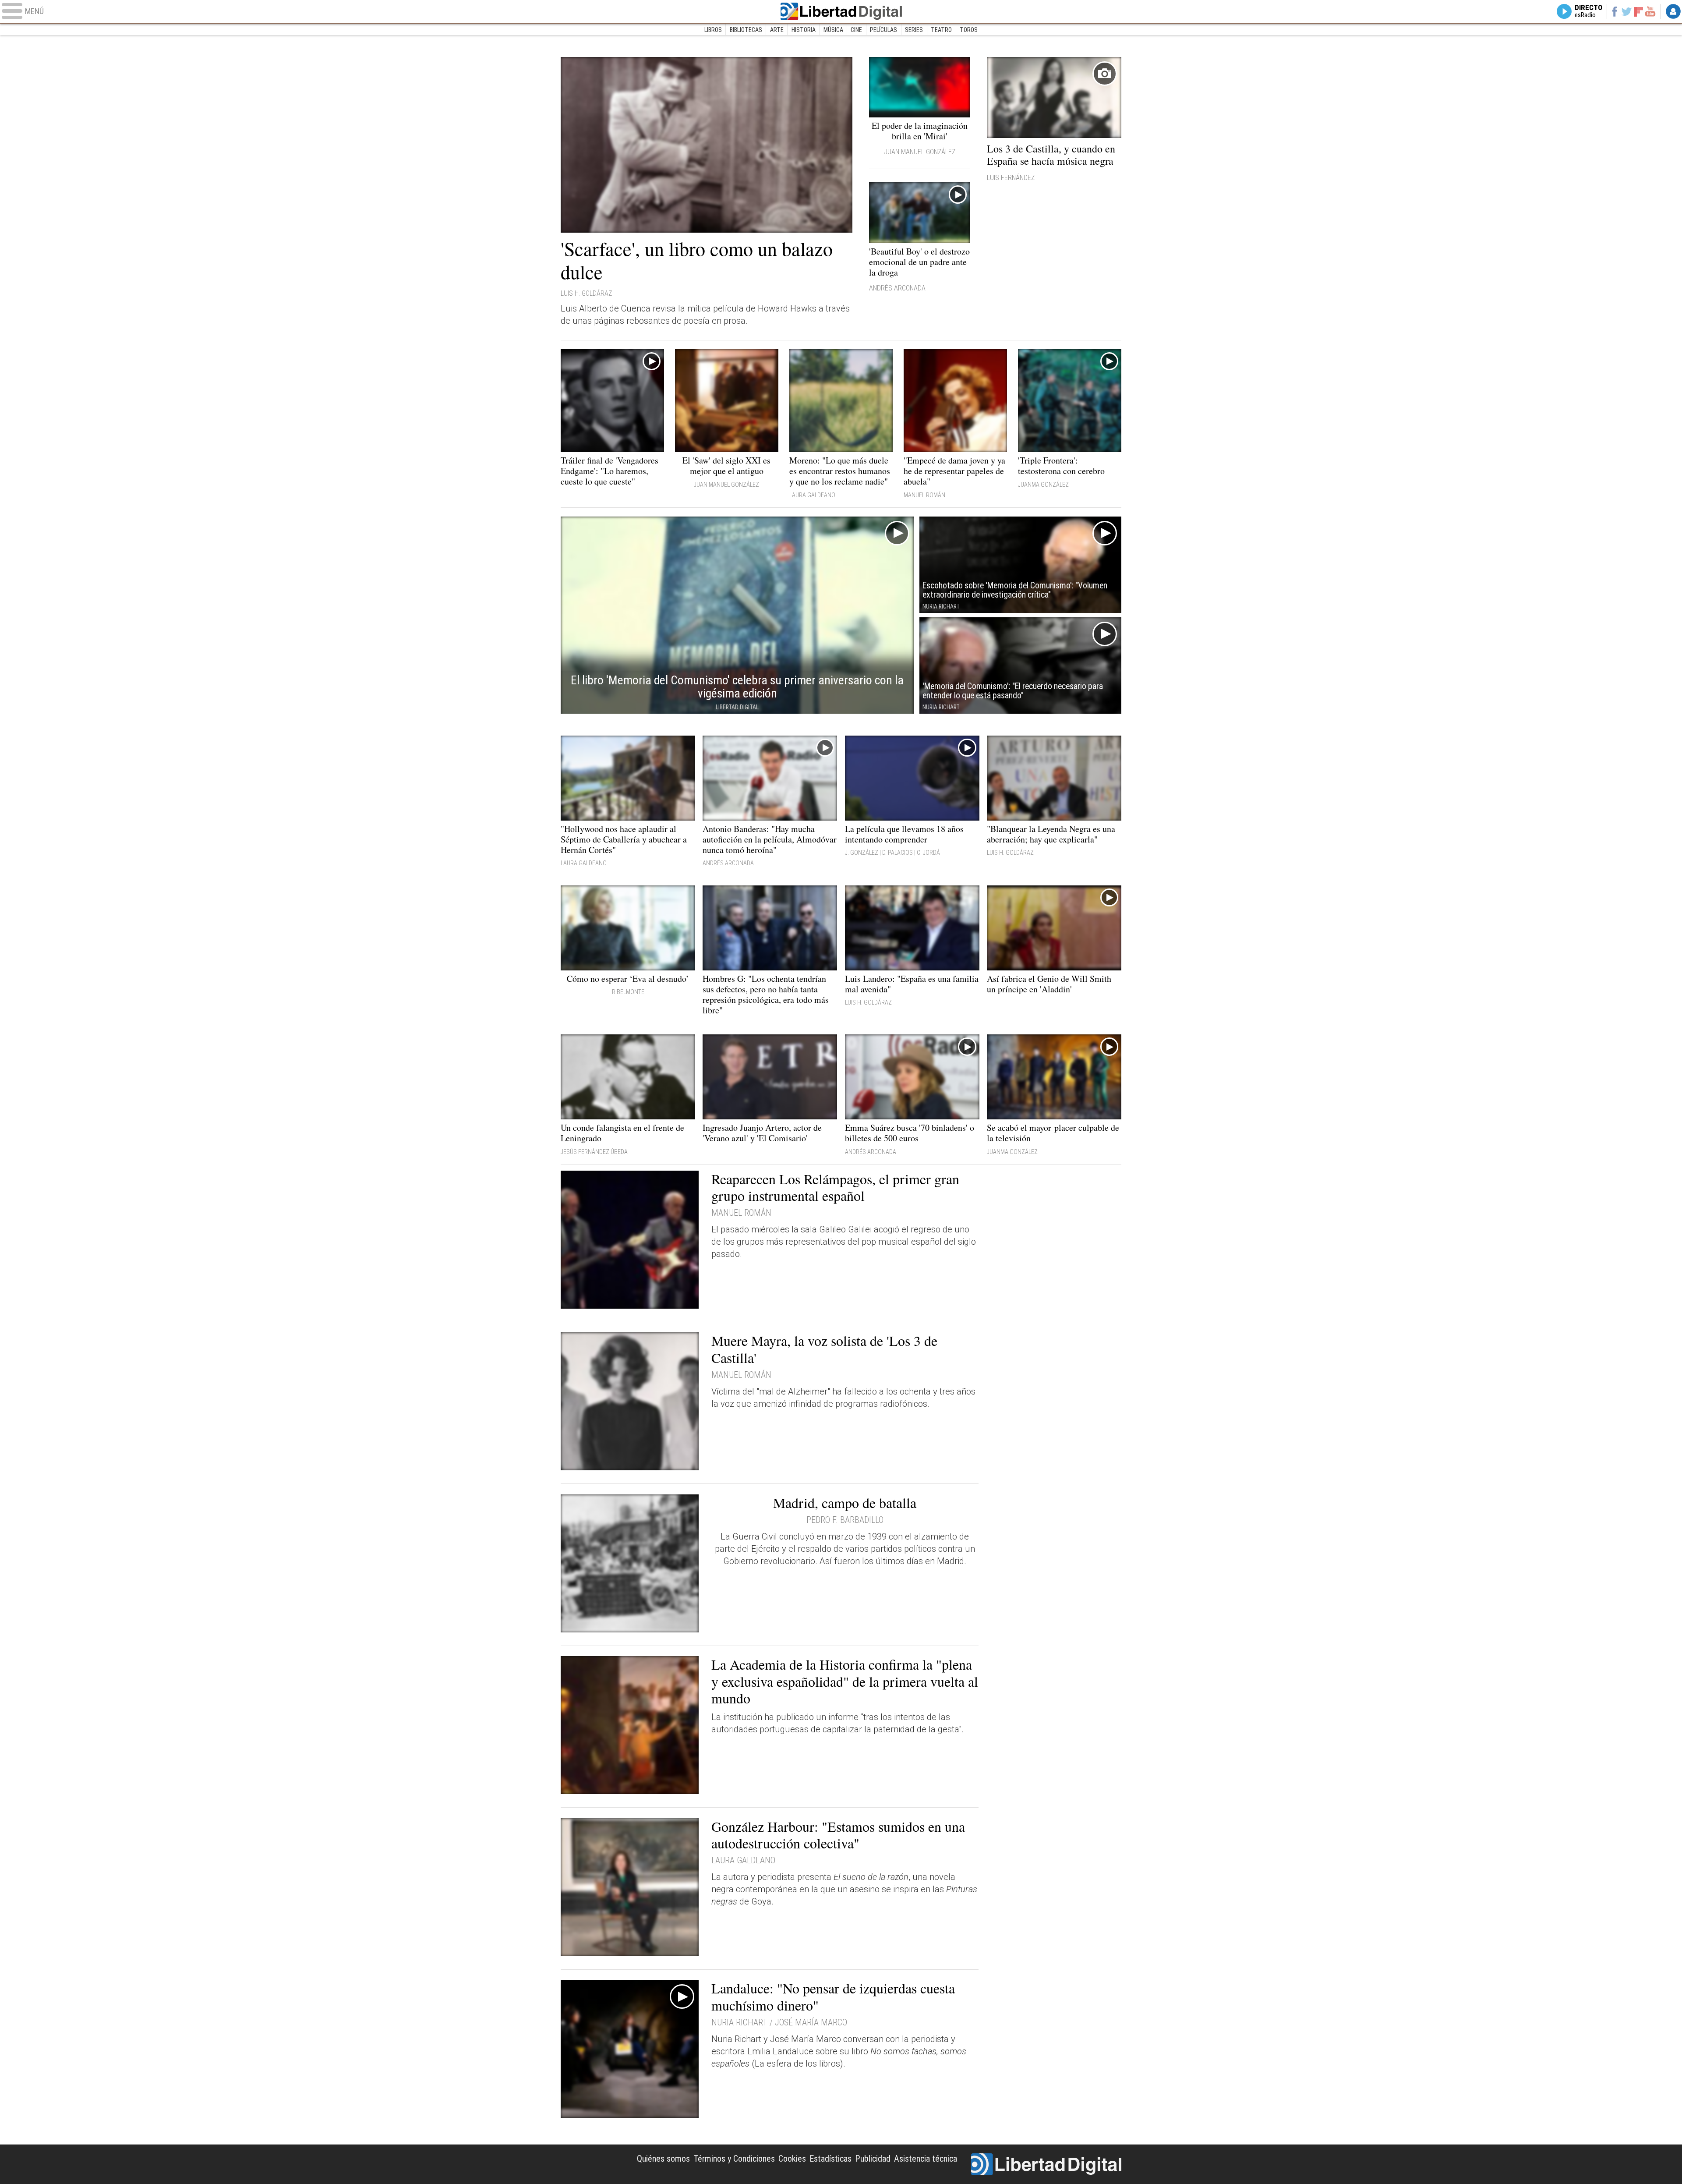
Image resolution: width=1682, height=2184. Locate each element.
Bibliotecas (746, 30)
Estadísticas (830, 2159)
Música (833, 30)
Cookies (792, 2159)
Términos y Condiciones (734, 2159)
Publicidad (873, 2159)
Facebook (1614, 11)
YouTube (1650, 11)
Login (1673, 11)
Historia (804, 30)
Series (914, 30)
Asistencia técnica (926, 2159)
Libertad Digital (841, 11)
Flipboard (1639, 11)
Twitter (1627, 11)
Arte (777, 30)
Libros (713, 30)
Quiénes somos (663, 2159)
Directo (1588, 11)
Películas (883, 30)
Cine (856, 30)
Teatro (941, 30)
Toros (969, 30)
